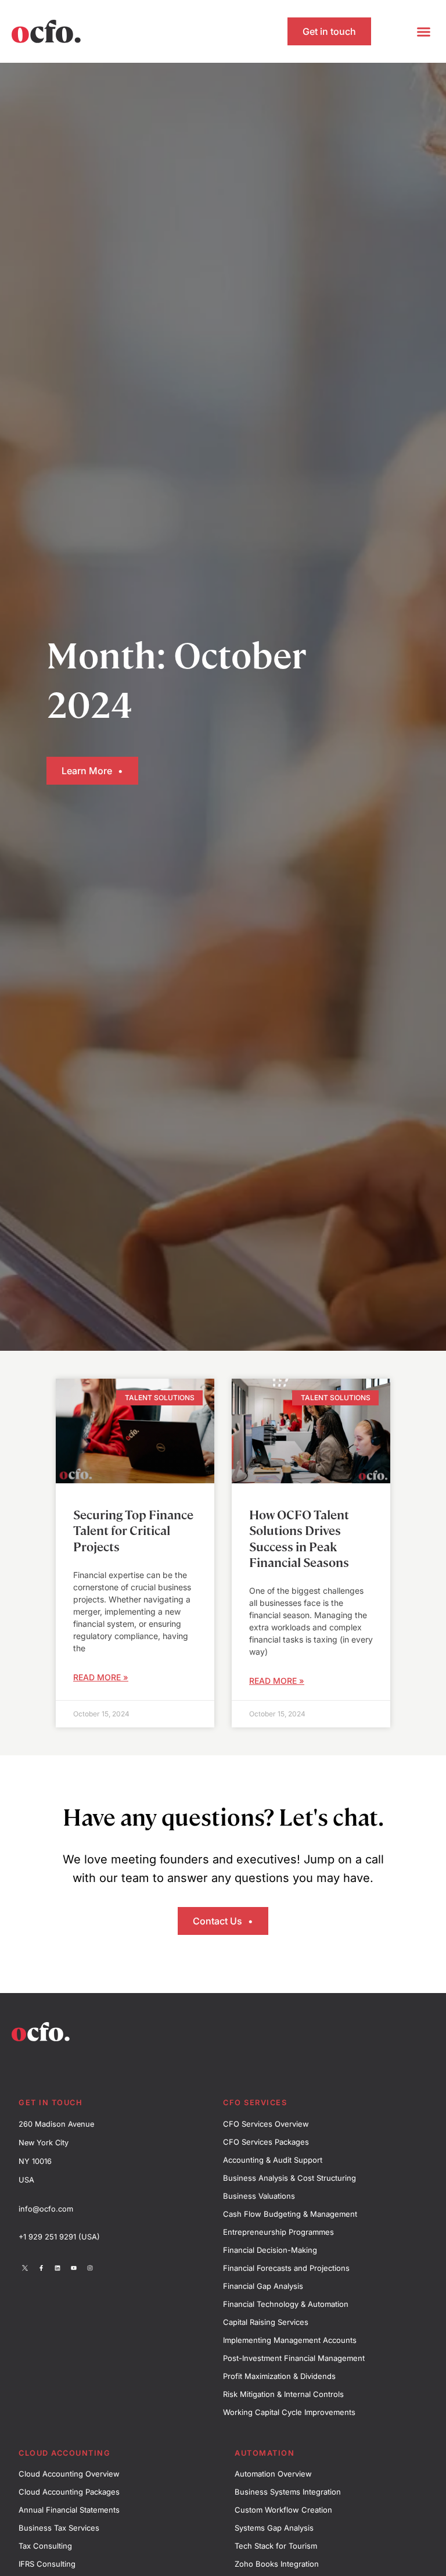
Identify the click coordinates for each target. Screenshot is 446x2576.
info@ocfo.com (46, 2209)
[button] (423, 31)
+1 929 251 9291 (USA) (59, 2237)
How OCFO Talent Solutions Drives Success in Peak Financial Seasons (299, 1538)
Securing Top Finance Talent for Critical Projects (133, 1530)
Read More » (101, 1677)
